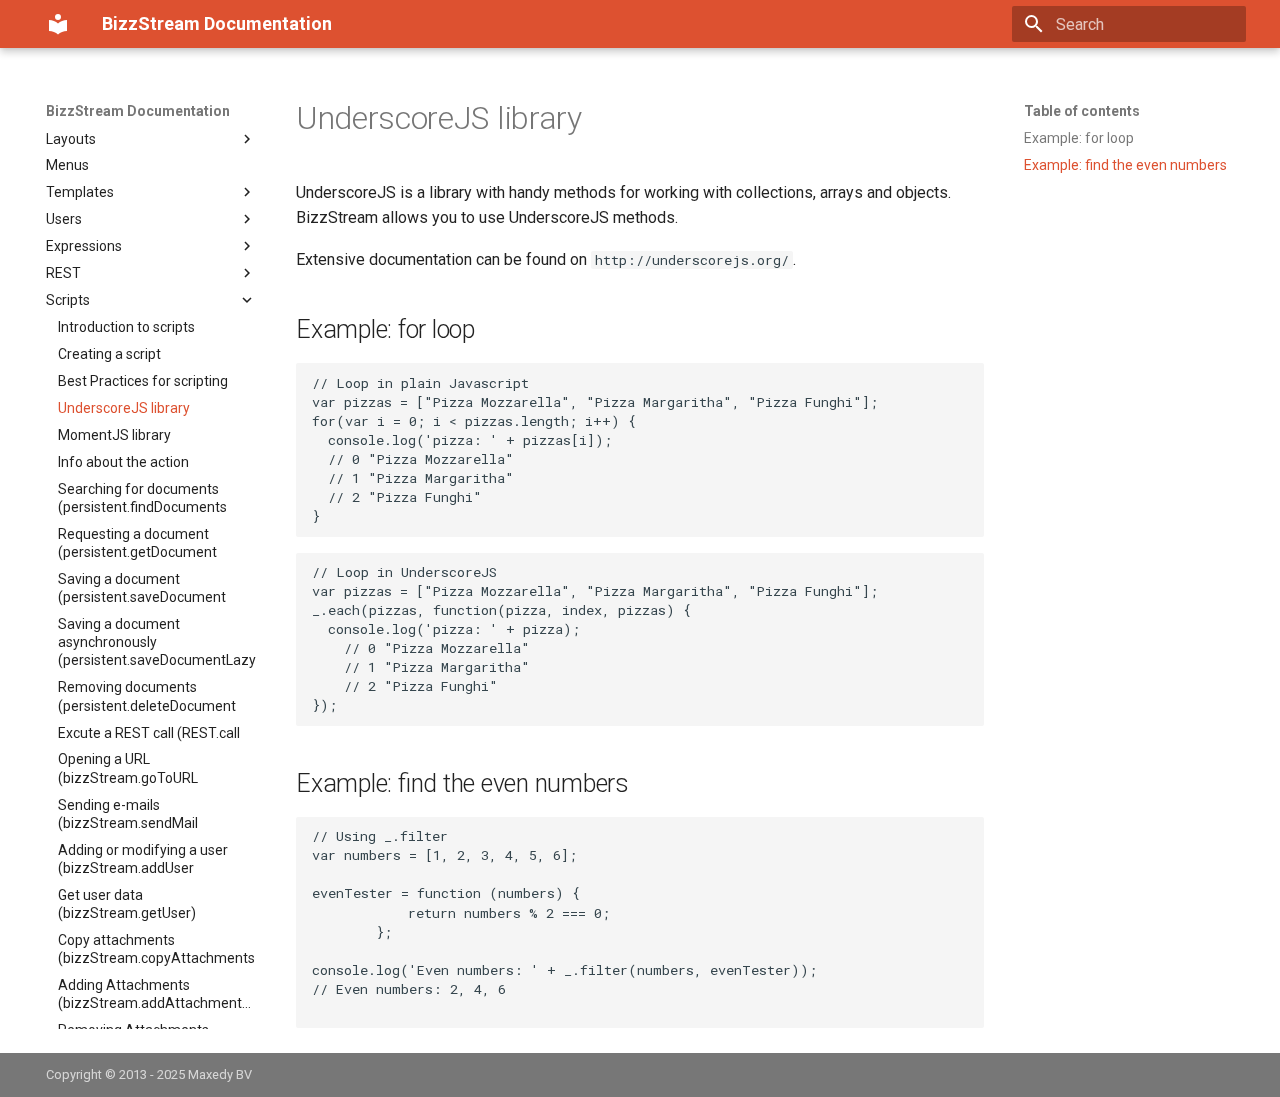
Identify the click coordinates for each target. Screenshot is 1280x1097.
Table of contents (1082, 111)
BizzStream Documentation (138, 111)
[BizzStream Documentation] (58, 24)
